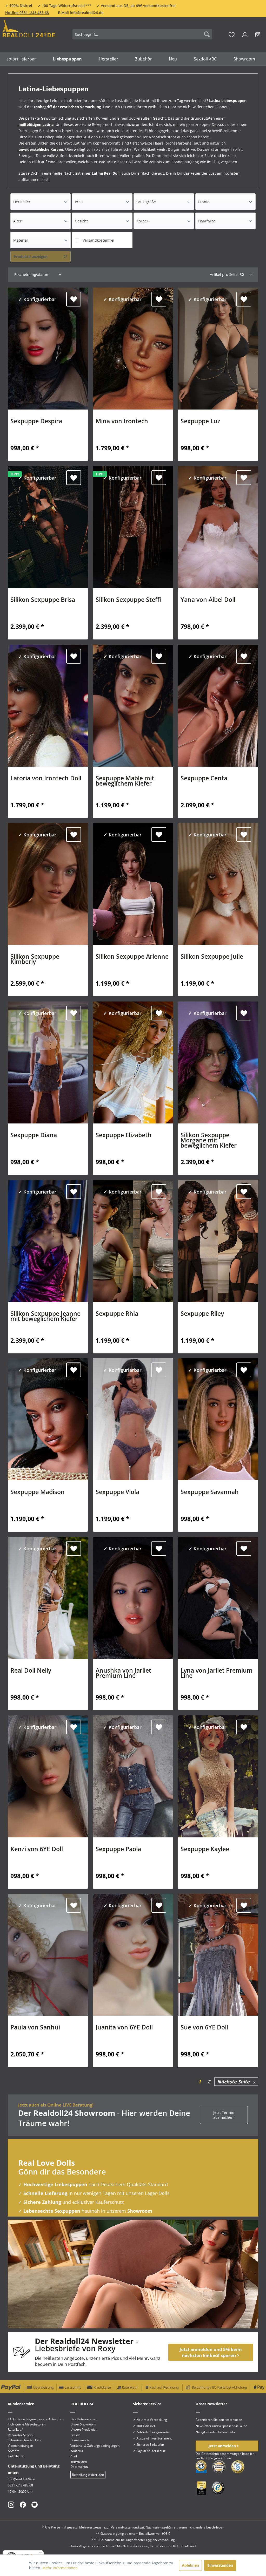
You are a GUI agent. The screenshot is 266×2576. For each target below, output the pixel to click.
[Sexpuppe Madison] (48, 1419)
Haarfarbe (207, 221)
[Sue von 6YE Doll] (218, 1955)
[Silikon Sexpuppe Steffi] (133, 527)
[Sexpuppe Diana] (48, 1062)
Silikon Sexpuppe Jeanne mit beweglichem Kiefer (45, 1317)
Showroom (140, 2211)
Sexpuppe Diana (34, 1136)
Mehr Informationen (60, 2568)
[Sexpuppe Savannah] (218, 1419)
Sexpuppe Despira (36, 422)
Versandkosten (122, 2527)
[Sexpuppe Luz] (218, 349)
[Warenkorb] (258, 34)
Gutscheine (16, 2456)
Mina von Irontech (122, 422)
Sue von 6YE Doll (204, 2028)
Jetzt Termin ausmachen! (224, 2115)
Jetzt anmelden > (224, 2446)
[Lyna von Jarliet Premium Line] (218, 1598)
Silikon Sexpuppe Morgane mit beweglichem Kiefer (209, 1141)
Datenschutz (79, 2467)
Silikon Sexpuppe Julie (212, 957)
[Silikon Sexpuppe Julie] (218, 884)
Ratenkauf (15, 2430)
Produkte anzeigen (31, 257)
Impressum (79, 2461)
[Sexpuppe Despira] (48, 349)
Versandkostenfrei (98, 240)
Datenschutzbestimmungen (221, 2454)
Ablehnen (190, 2565)
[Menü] (41, 2553)
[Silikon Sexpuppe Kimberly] (48, 884)
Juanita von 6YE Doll (124, 2028)
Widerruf (77, 2451)
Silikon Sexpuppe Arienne (132, 957)
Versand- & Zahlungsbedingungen (95, 2446)
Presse (75, 2435)
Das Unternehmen (84, 2419)
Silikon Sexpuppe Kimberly (35, 960)
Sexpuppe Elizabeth (124, 1136)
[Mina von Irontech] (133, 349)
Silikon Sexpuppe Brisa (43, 600)
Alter (17, 221)
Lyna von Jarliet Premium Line (217, 1674)
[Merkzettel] (232, 34)
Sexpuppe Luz (200, 422)
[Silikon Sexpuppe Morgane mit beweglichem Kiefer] (218, 1062)
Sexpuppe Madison (38, 1493)
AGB (74, 2456)
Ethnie (204, 202)
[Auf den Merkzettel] (74, 299)
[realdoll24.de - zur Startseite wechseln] (29, 33)
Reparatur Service (21, 2435)
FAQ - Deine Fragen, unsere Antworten (36, 2419)
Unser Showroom (83, 2424)
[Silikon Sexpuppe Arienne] (133, 884)
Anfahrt (13, 2451)
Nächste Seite (235, 2082)
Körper (142, 221)
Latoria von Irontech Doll (46, 779)
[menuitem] (142, 34)
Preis (79, 202)
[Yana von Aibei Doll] (218, 527)
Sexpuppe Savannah (210, 1493)
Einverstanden (220, 2565)
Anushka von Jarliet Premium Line (123, 1674)
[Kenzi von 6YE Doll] (48, 1776)
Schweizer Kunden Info (24, 2440)
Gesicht (81, 221)
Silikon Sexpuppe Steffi (128, 600)
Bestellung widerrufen (88, 2475)
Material (21, 240)
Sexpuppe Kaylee (205, 1850)
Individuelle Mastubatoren (27, 2424)
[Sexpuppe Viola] (133, 1419)
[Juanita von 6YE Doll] (133, 1955)
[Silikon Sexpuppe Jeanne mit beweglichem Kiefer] (48, 1241)
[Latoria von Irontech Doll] (48, 706)
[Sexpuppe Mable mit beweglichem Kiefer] (133, 706)
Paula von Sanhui (35, 2028)
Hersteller (22, 202)
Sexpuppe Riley (202, 1314)
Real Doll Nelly (31, 1671)
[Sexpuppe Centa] (218, 706)
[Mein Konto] (245, 34)
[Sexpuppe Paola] (133, 1776)
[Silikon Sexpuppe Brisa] (48, 527)
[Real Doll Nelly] (48, 1598)
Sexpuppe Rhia (117, 1314)
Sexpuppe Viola (117, 1493)
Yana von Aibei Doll (208, 600)
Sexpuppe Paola (118, 1850)
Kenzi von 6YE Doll (37, 1850)
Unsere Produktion (84, 2430)
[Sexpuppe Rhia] (133, 1241)
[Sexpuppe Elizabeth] (133, 1062)
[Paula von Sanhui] (48, 1955)
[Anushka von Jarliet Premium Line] (133, 1598)
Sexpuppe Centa (204, 779)
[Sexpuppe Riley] (218, 1241)
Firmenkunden (81, 2440)
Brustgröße (146, 202)
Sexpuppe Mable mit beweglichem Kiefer (125, 781)
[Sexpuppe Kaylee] (218, 1776)
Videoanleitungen (20, 2446)
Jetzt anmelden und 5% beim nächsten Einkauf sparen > (211, 2352)
